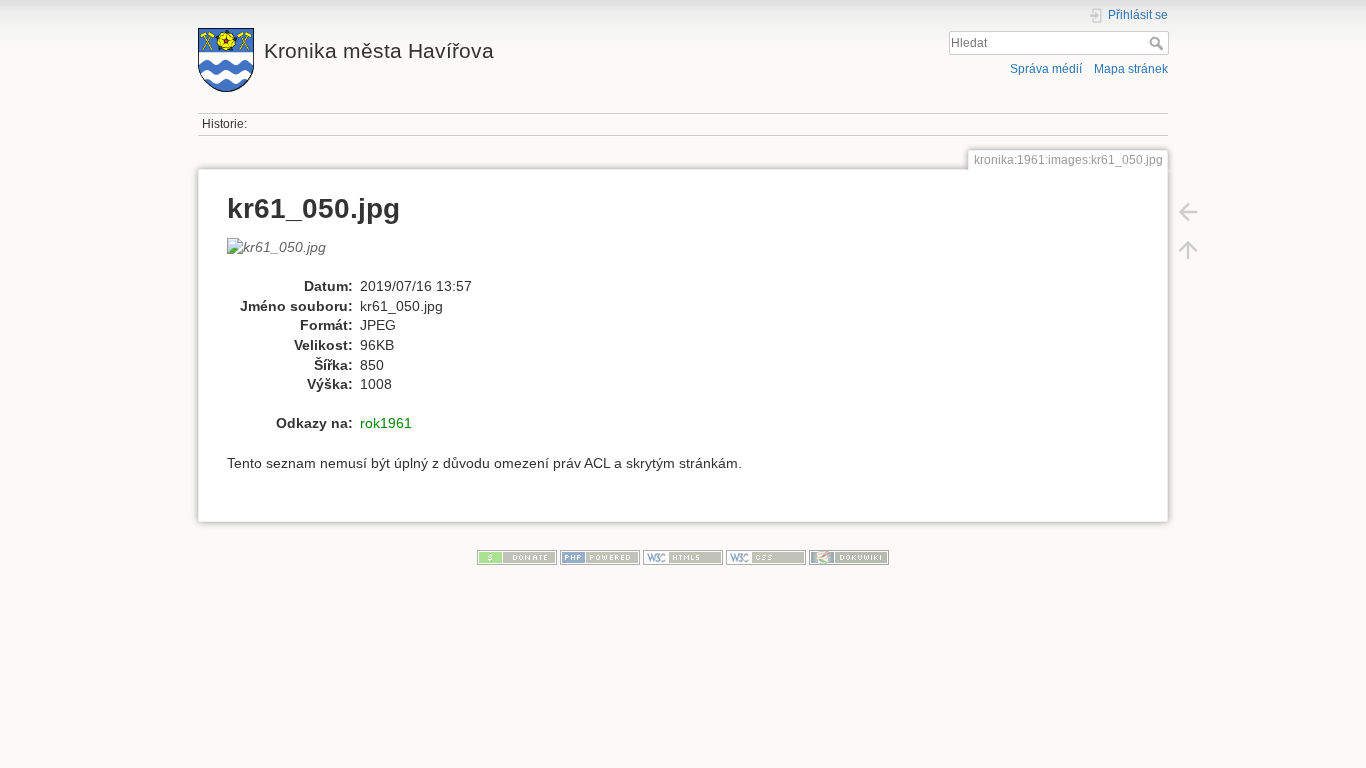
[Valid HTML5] (683, 556)
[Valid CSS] (766, 556)
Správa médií (1046, 69)
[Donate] (517, 556)
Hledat (1158, 43)
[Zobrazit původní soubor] (287, 256)
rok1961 (386, 423)
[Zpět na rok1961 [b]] (1188, 212)
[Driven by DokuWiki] (849, 556)
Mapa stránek (1131, 69)
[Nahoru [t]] (1188, 250)
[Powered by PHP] (600, 556)
